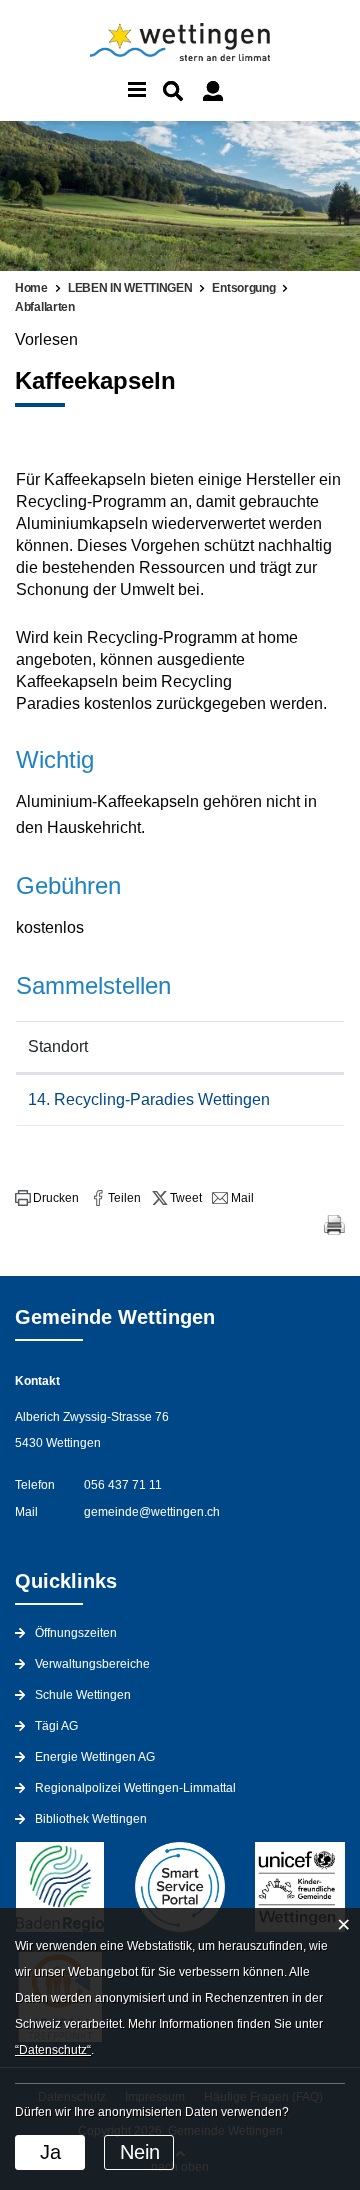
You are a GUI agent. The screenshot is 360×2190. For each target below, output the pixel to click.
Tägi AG (56, 1726)
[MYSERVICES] (213, 91)
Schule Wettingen (83, 1695)
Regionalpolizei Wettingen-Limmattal (135, 1788)
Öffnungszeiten (76, 1633)
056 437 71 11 (123, 1485)
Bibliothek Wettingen (91, 1819)
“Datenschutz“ (53, 2050)
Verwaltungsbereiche (92, 1664)
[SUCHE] (173, 91)
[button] (47, 1198)
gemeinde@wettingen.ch (152, 1512)
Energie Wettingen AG (95, 1757)
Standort (58, 1046)
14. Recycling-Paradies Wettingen (149, 1099)
